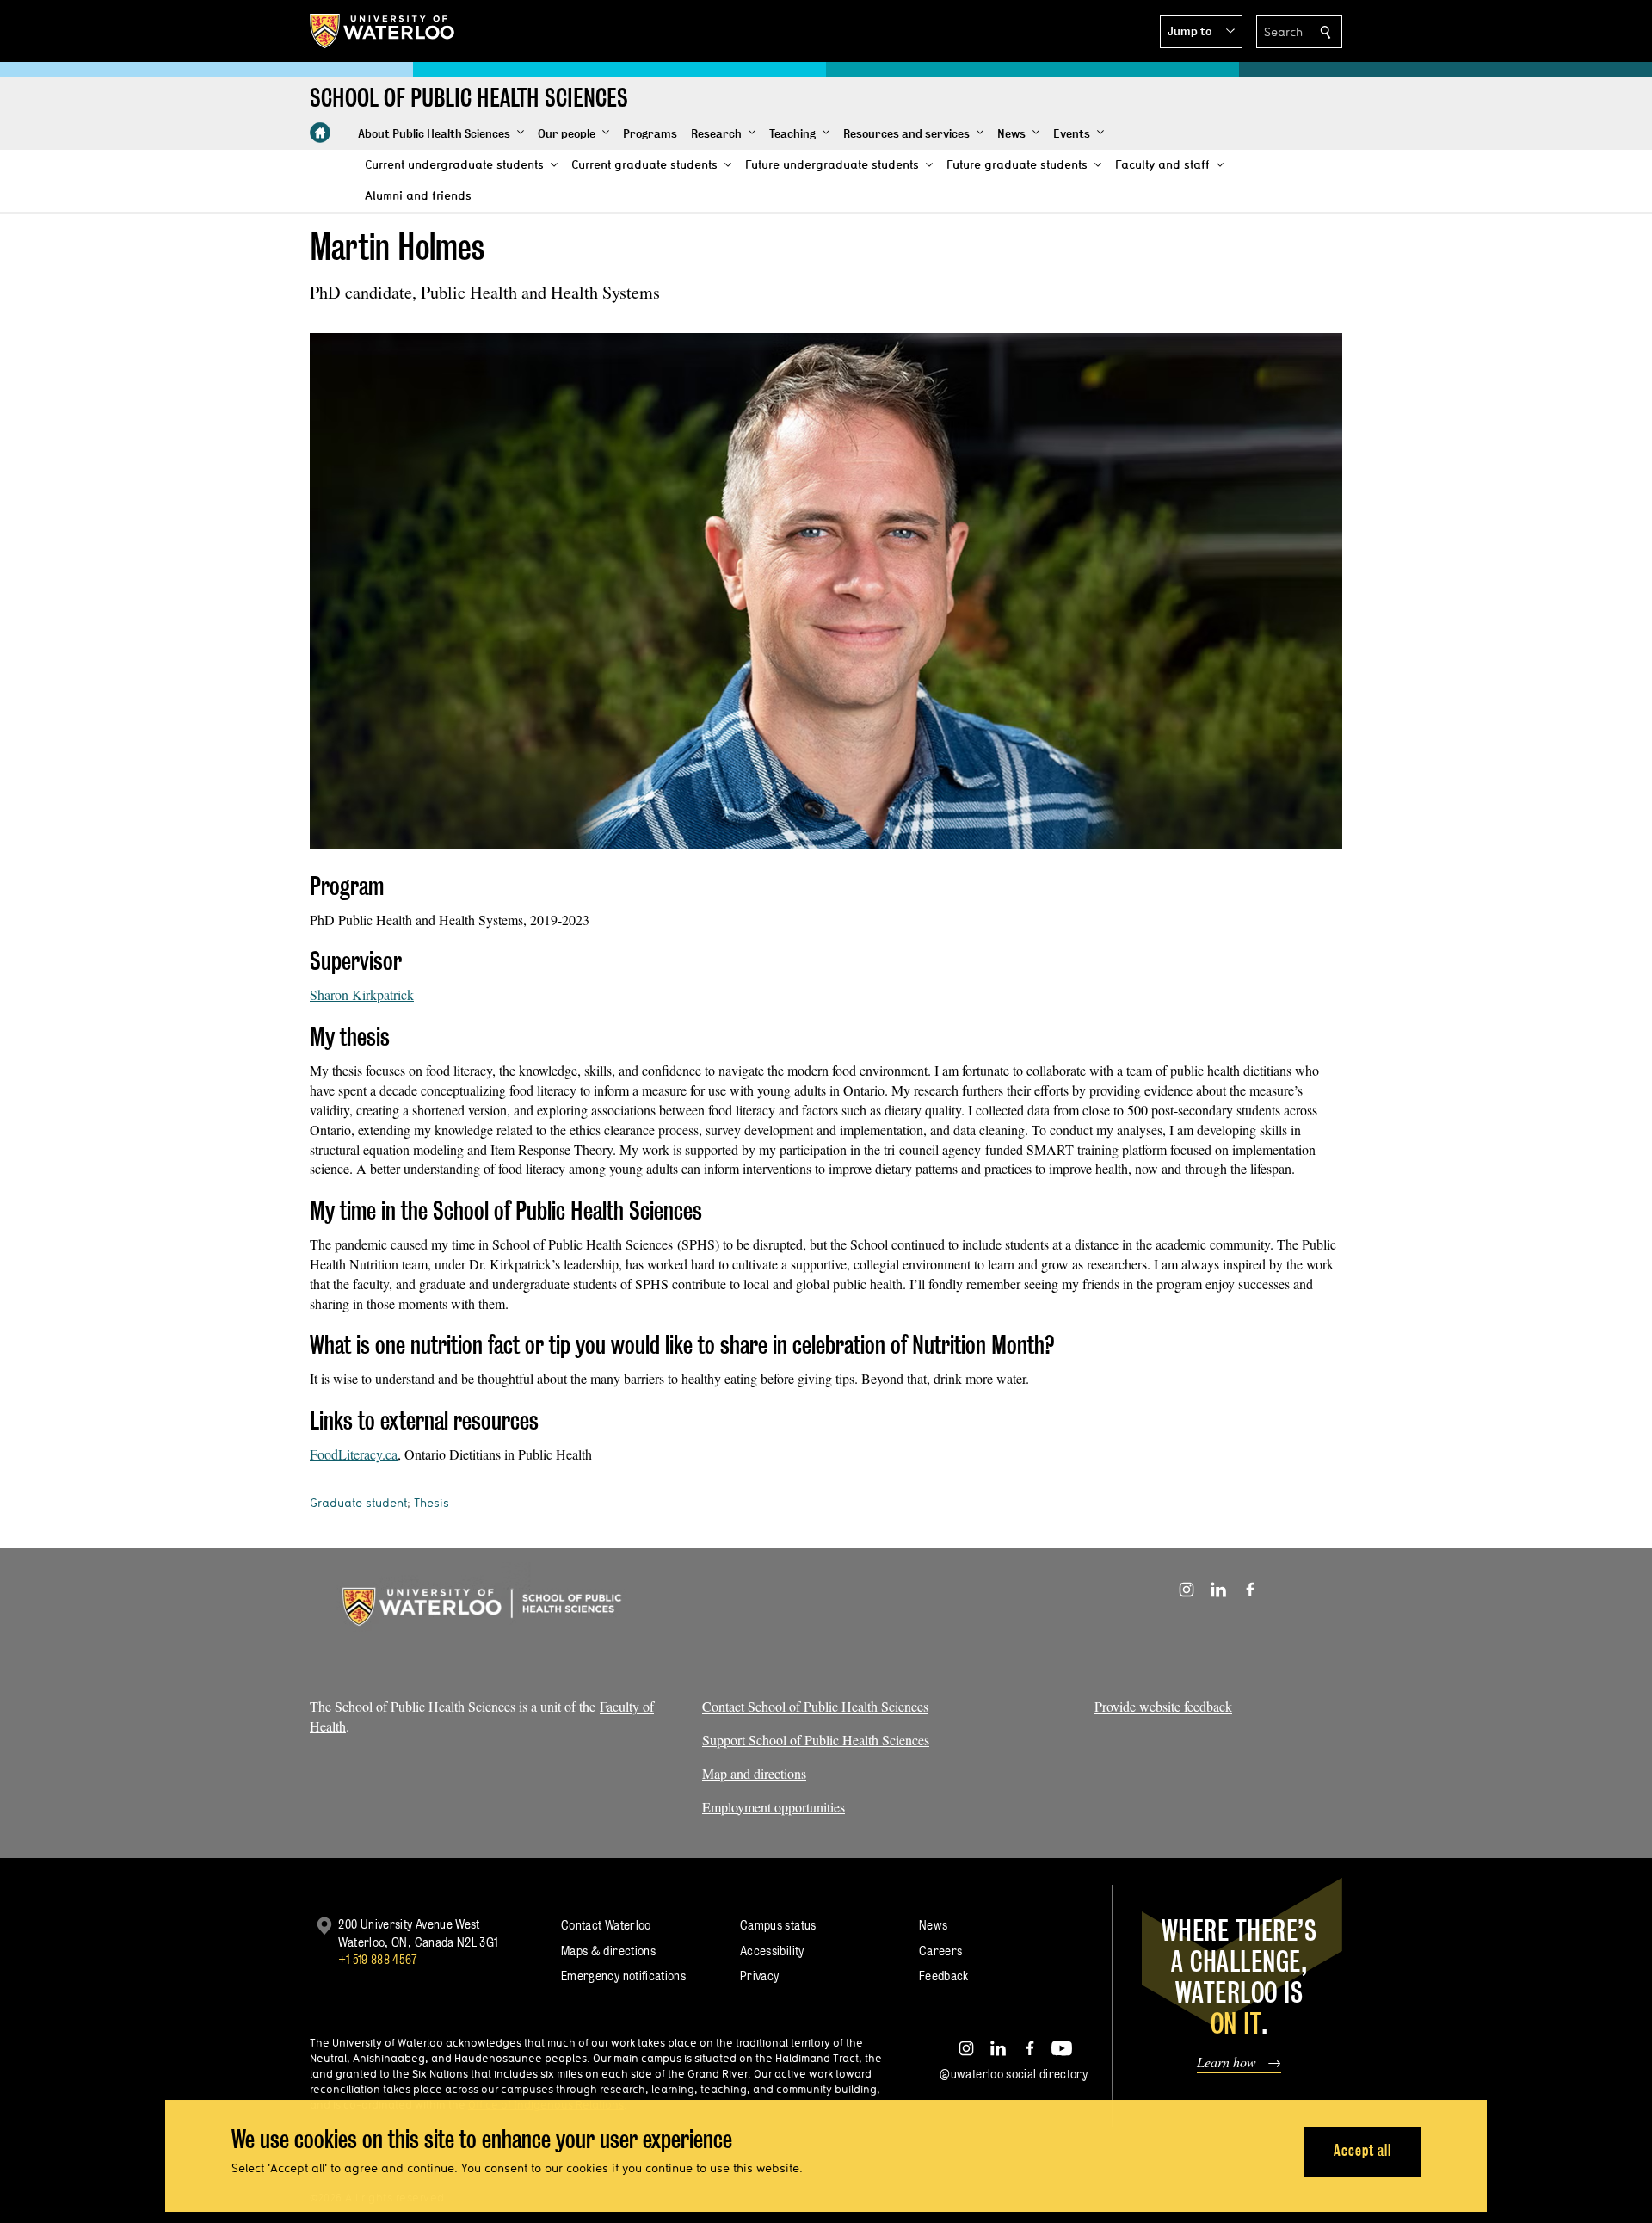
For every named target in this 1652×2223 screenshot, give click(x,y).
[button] (1201, 32)
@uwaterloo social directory (1014, 2074)
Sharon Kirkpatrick (362, 994)
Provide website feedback (1163, 1706)
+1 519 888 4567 (378, 1959)
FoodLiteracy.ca (354, 1454)
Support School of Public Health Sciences (816, 1740)
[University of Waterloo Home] (383, 31)
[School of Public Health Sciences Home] (320, 133)
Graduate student (358, 1503)
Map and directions (754, 1773)
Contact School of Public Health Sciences (815, 1706)
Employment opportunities (774, 1807)
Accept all (1362, 2150)
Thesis (431, 1503)
